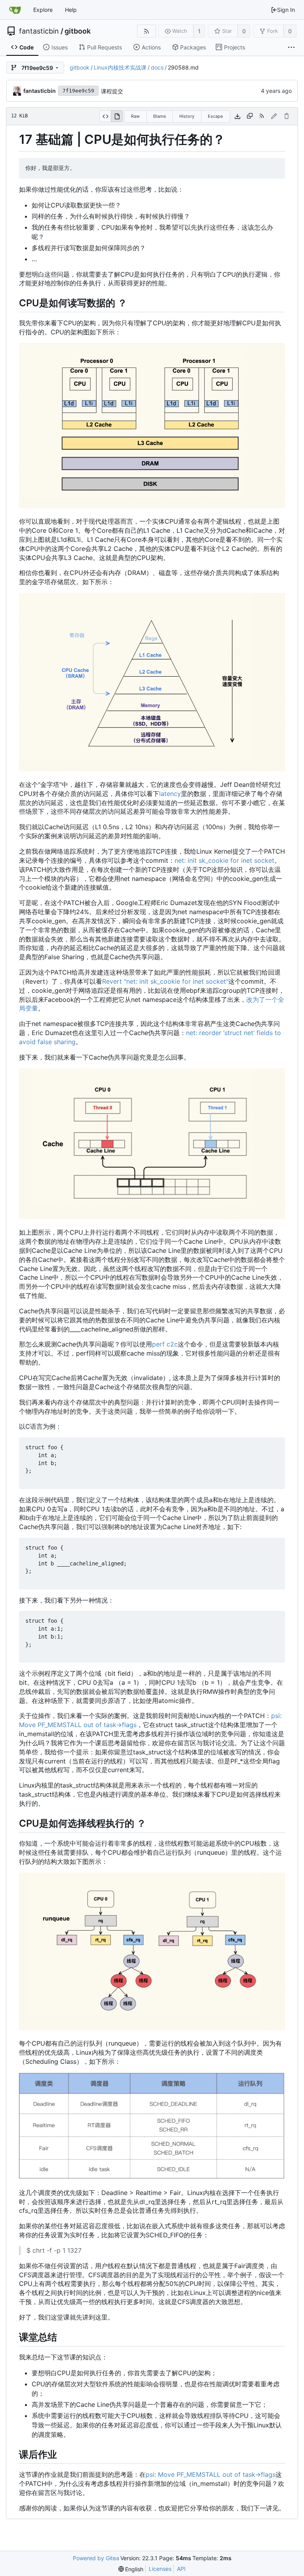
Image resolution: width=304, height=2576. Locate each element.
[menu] (131, 2569)
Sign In (286, 10)
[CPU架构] (152, 506)
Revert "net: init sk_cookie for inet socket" (165, 981)
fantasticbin (39, 31)
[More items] (291, 47)
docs (157, 67)
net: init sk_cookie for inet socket (224, 860)
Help (71, 10)
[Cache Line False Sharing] (152, 1217)
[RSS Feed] (146, 31)
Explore (43, 10)
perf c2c (165, 1344)
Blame (160, 116)
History (187, 116)
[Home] (15, 10)
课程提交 (112, 91)
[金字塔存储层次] (152, 769)
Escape (215, 116)
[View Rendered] (117, 116)
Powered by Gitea (96, 2558)
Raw (135, 116)
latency (170, 794)
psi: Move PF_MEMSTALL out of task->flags (211, 2474)
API (181, 2569)
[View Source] (105, 116)
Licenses (160, 2569)
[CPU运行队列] (152, 2028)
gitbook (78, 31)
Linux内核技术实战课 (120, 67)
